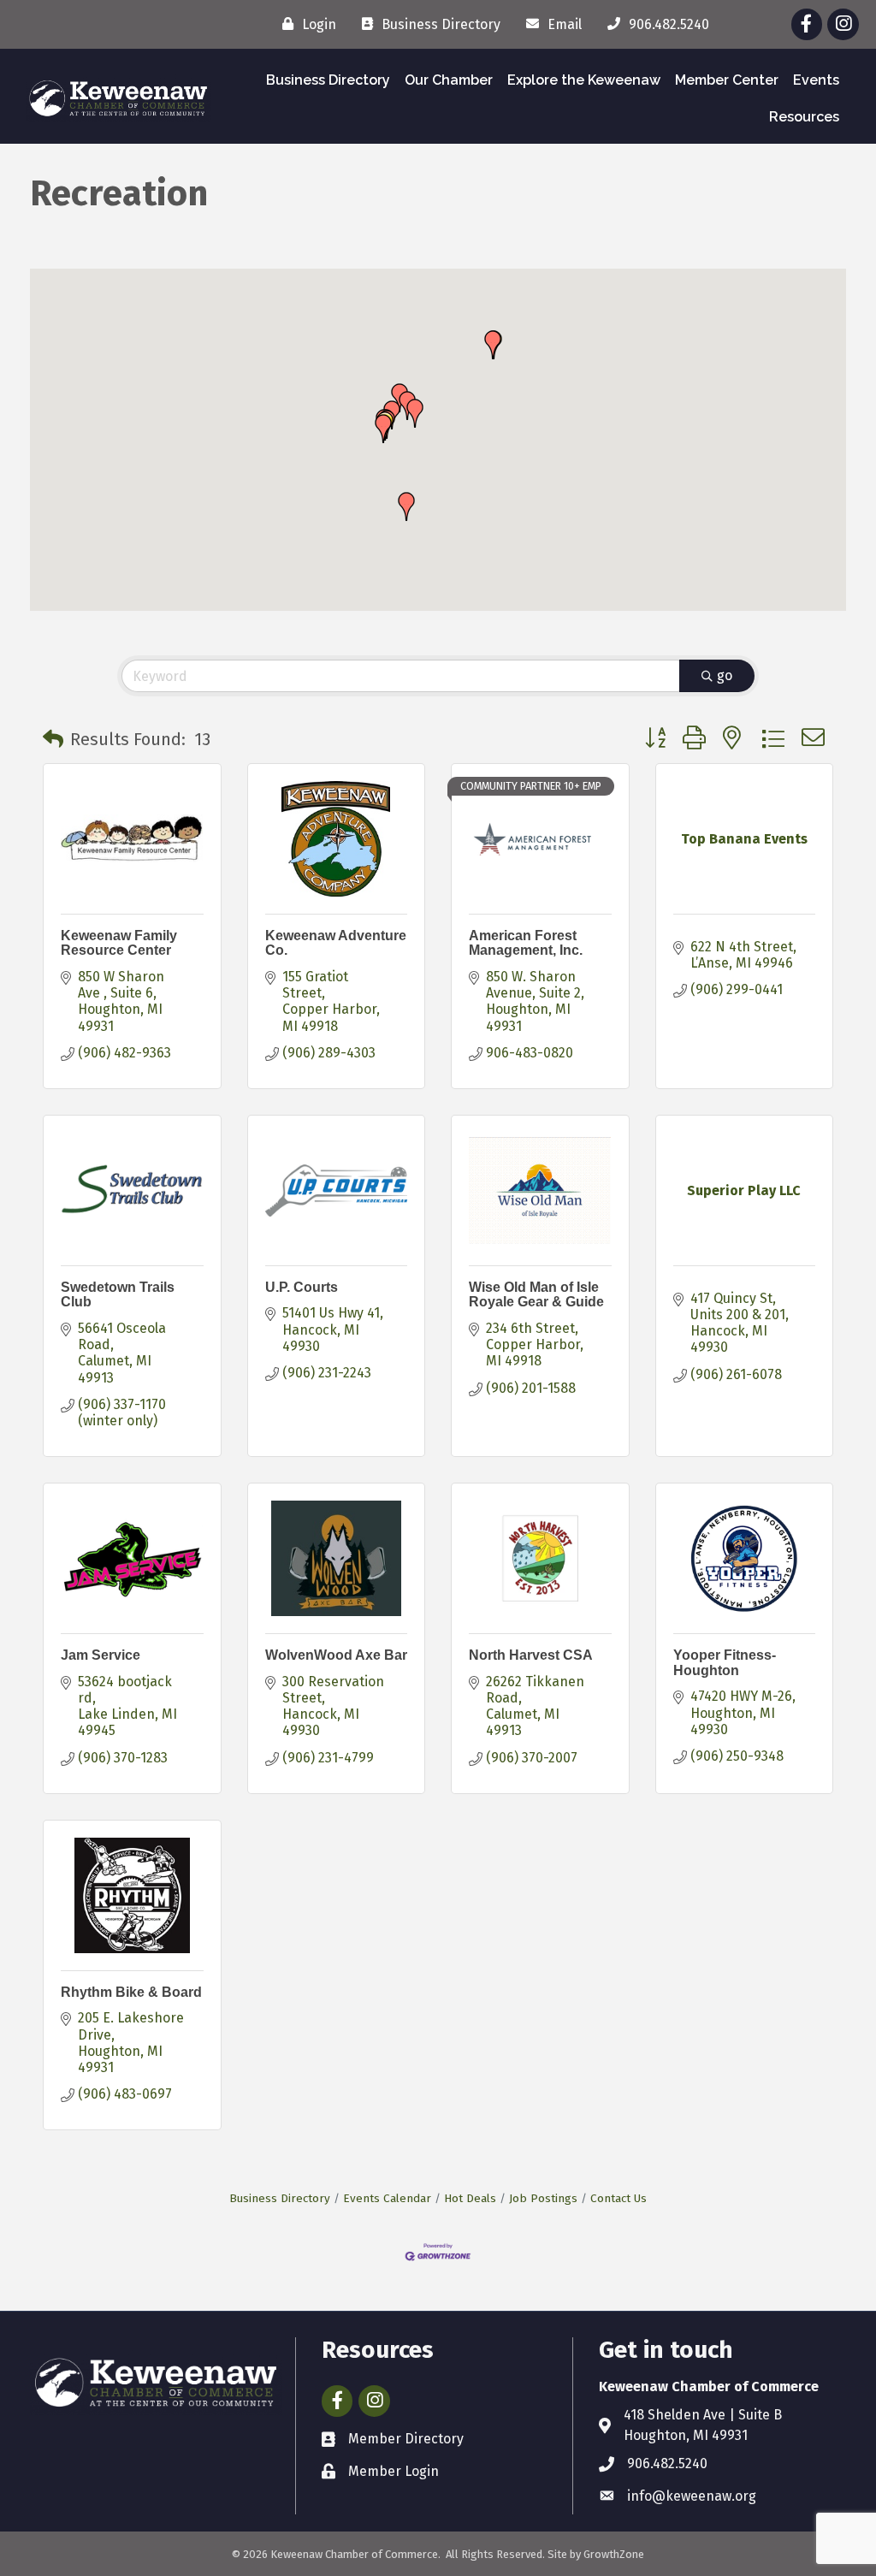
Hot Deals (470, 2198)
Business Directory (328, 80)
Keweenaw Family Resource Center (119, 943)
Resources (804, 117)
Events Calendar (387, 2198)
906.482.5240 (667, 2463)
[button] (406, 506)
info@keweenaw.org (692, 2496)
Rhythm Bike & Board (131, 1992)
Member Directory (406, 2439)
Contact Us (619, 2198)
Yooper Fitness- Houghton (725, 1663)
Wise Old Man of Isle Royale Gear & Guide (536, 1295)
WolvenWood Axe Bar (336, 1655)
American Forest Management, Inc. (526, 943)
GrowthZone (614, 2554)
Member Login (394, 2471)
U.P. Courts (302, 1287)
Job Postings (543, 2198)
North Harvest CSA (531, 1655)
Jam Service (101, 1655)
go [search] (725, 675)
